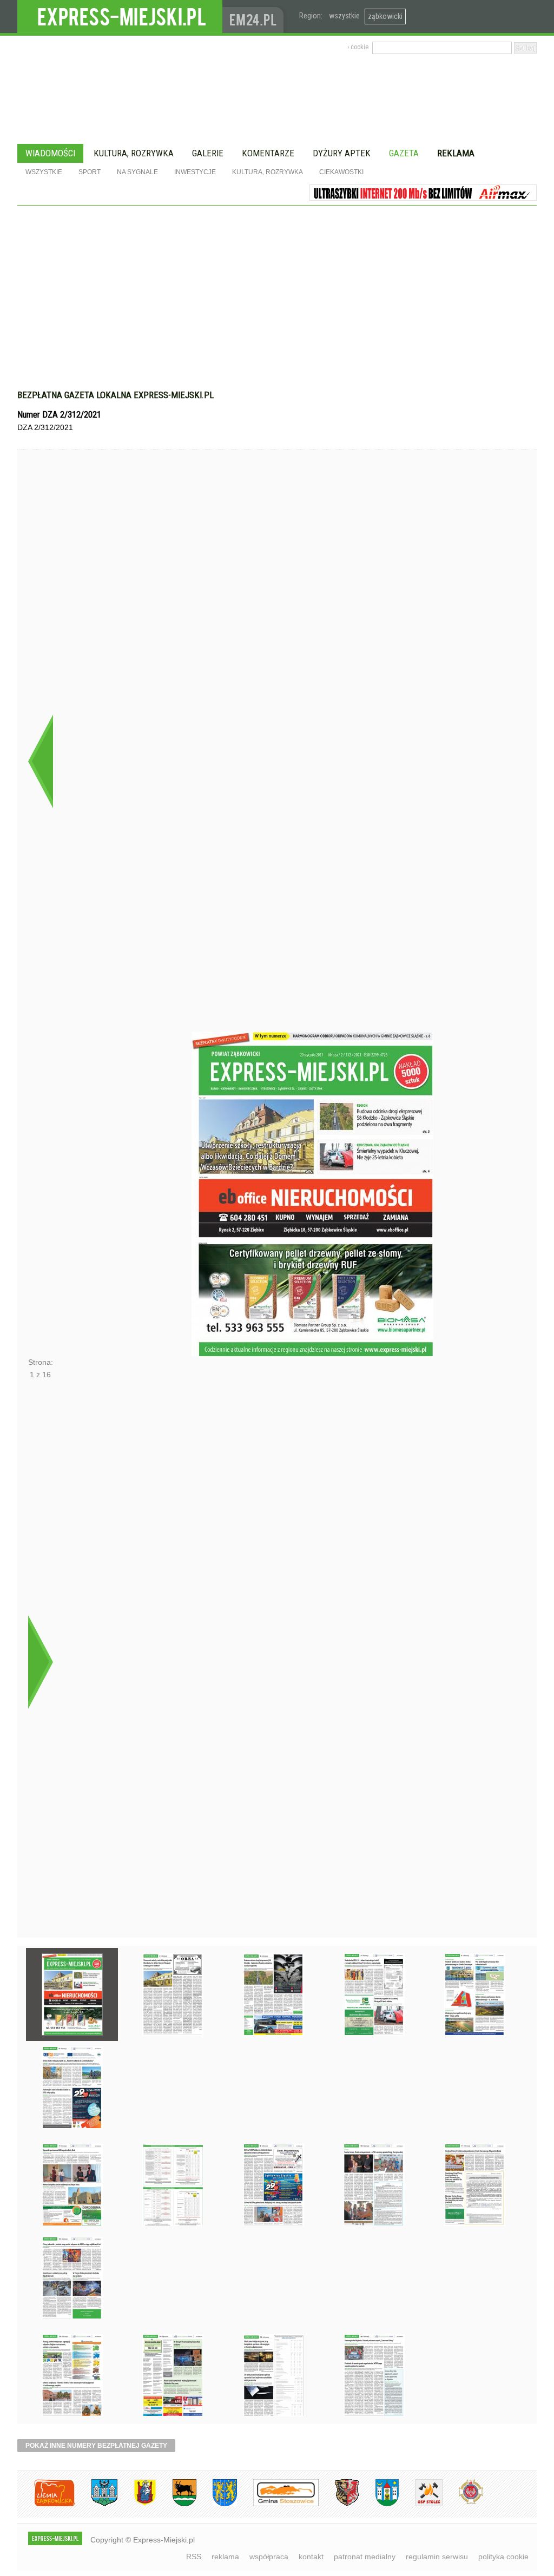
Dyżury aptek (342, 153)
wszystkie (344, 16)
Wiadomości (50, 153)
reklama (225, 2557)
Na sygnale (137, 172)
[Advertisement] (277, 303)
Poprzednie (40, 761)
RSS (194, 2557)
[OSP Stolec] (421, 2504)
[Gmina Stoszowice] (278, 2504)
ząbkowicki (385, 16)
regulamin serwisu (437, 2557)
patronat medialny (365, 2557)
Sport (90, 172)
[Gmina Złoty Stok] (339, 2504)
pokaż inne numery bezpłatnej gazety (96, 2446)
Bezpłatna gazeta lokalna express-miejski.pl (116, 395)
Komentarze (268, 153)
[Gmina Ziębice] (379, 2504)
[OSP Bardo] (463, 2503)
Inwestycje (195, 172)
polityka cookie (503, 2557)
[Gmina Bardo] (137, 2504)
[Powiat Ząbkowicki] (46, 2504)
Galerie (208, 153)
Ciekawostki (341, 172)
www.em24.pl (255, 16)
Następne (40, 1662)
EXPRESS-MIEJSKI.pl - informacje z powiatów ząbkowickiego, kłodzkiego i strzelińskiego (120, 17)
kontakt (311, 2557)
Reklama (456, 153)
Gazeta (404, 153)
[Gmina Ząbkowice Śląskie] (96, 2504)
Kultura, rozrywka (134, 153)
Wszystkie (44, 172)
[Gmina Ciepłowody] (176, 2504)
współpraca (269, 2557)
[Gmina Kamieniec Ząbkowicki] (217, 2504)
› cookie (358, 47)
